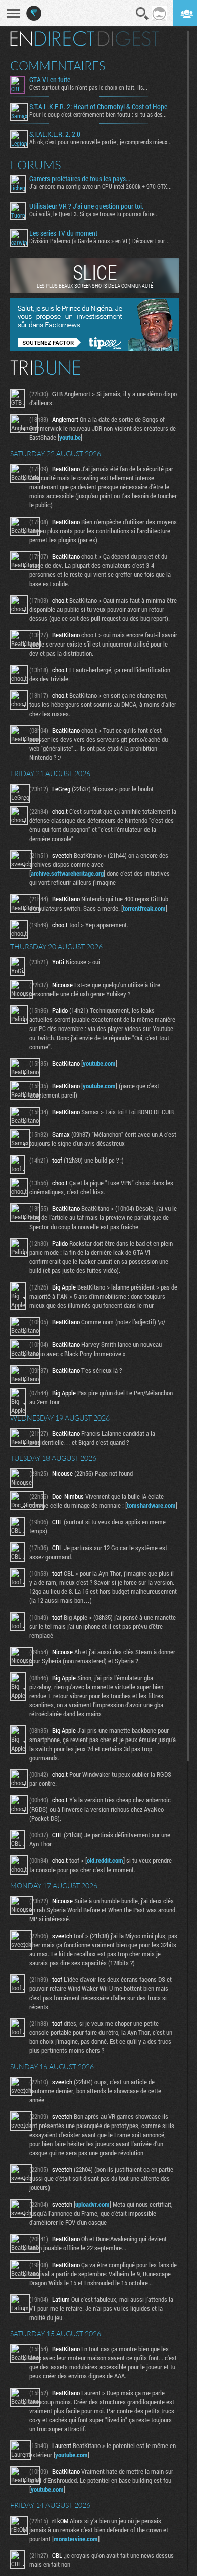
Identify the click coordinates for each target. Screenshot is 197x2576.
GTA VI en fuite (50, 80)
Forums (36, 165)
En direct (52, 39)
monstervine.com (76, 2539)
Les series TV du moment (63, 233)
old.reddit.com (105, 1860)
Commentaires (58, 66)
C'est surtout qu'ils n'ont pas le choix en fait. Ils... (88, 87)
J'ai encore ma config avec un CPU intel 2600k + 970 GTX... (101, 186)
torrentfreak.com (144, 908)
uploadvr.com (92, 2204)
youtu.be (70, 437)
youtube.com (99, 1063)
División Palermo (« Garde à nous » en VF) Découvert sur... (100, 241)
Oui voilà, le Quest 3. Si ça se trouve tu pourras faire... (94, 214)
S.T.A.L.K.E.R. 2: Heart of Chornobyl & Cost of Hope (98, 107)
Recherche (142, 14)
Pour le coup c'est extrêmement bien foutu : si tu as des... (98, 114)
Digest (129, 39)
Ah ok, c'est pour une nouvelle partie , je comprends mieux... (101, 142)
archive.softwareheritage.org (67, 873)
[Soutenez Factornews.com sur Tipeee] (95, 349)
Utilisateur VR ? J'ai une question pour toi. (86, 206)
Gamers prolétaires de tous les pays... (80, 179)
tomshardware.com (151, 1505)
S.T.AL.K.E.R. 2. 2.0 (55, 134)
